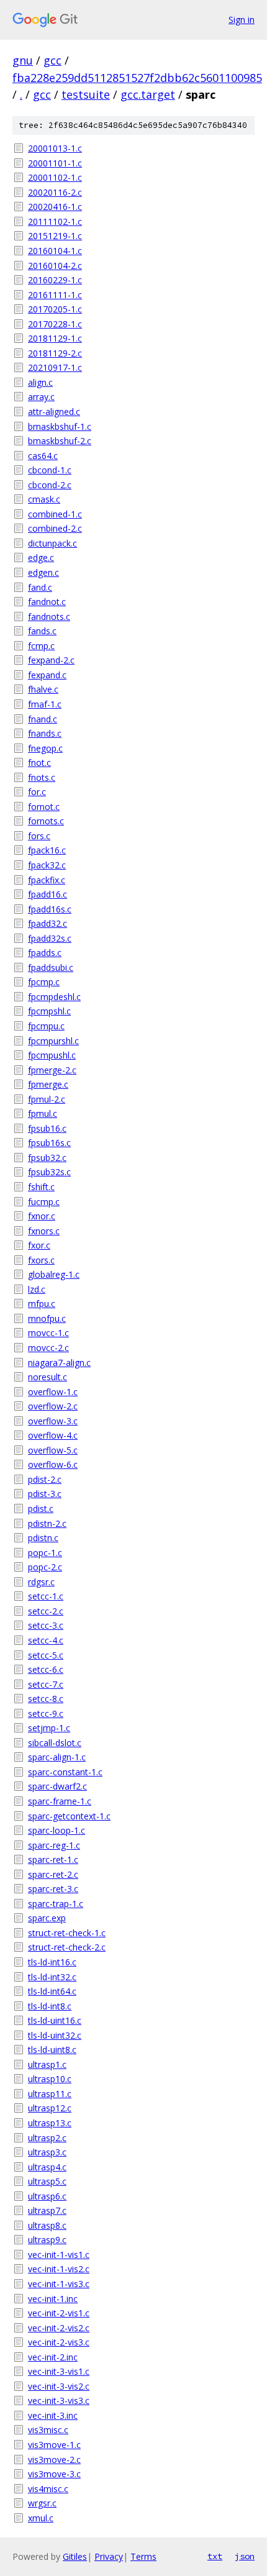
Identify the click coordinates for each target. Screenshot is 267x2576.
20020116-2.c (55, 192)
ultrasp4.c (47, 2167)
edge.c (41, 558)
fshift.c (41, 1187)
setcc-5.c (46, 1655)
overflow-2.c (53, 1406)
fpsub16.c (47, 1128)
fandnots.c (49, 617)
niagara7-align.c (59, 1363)
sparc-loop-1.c (57, 1830)
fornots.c (46, 821)
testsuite (86, 94)
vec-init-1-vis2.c (59, 2269)
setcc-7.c (46, 1684)
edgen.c (43, 572)
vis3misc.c (48, 2430)
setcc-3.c (46, 1625)
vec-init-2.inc (53, 2357)
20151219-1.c (55, 236)
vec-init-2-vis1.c (59, 2313)
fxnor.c (42, 1216)
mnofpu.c (47, 1318)
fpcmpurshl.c (53, 1041)
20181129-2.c (55, 353)
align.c (40, 382)
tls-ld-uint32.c (55, 2035)
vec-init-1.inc (53, 2299)
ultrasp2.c (47, 2138)
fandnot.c (47, 602)
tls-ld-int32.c (52, 1977)
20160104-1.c (55, 251)
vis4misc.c (48, 2489)
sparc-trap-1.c (56, 1904)
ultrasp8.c (47, 2225)
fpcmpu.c (46, 1026)
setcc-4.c (46, 1640)
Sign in (242, 20)
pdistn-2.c (47, 1523)
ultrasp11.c (50, 2094)
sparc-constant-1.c (65, 1772)
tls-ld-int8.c (50, 2006)
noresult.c (48, 1377)
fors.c (39, 836)
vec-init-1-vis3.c (59, 2284)
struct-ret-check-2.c (67, 1947)
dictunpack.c (52, 543)
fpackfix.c (47, 880)
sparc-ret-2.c (53, 1874)
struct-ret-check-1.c (67, 1933)
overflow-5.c (53, 1450)
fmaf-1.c (45, 704)
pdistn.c (43, 1538)
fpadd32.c (48, 923)
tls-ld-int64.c (52, 1991)
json (245, 2556)
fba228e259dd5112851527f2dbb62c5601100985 (137, 78)
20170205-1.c (55, 309)
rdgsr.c (41, 1582)
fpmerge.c (48, 1084)
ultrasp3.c (47, 2152)
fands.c (42, 631)
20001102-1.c (55, 177)
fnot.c (39, 762)
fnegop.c (45, 748)
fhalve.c (43, 689)
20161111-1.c (55, 295)
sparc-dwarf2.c (57, 1786)
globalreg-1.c (54, 1274)
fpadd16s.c (50, 909)
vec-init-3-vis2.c (59, 2386)
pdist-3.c (45, 1494)
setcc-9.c (46, 1714)
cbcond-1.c (50, 470)
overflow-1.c (53, 1392)
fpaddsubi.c (51, 967)
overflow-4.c (53, 1435)
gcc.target (148, 94)
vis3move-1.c (54, 2445)
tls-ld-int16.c (52, 1962)
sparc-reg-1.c (54, 1845)
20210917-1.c (55, 367)
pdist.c (41, 1509)
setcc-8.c (46, 1699)
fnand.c (43, 719)
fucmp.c (44, 1202)
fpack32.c (47, 865)
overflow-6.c (53, 1464)
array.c (41, 397)
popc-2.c (45, 1567)
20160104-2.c (55, 266)
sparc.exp (47, 1918)
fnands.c (45, 733)
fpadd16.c (48, 894)
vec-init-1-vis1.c (59, 2255)
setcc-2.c (46, 1611)
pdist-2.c (45, 1479)
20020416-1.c (55, 207)
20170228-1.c (55, 324)
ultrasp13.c (50, 2123)
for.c (37, 792)
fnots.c (42, 777)
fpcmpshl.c (49, 1011)
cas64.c (43, 456)
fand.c (40, 587)
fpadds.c (45, 953)
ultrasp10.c (50, 2079)
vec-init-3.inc (53, 2415)
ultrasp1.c (47, 2064)
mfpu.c (42, 1304)
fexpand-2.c (51, 660)
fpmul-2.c (47, 1099)
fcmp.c (41, 646)
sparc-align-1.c (57, 1757)
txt (215, 2556)
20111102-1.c (55, 221)
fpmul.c (43, 1113)
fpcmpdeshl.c (54, 997)
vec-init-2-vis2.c (59, 2328)
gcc (52, 60)
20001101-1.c (55, 163)
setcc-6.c (46, 1669)
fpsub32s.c (49, 1172)
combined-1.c (55, 514)
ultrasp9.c (47, 2240)
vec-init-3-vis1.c (59, 2371)
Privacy (109, 2556)
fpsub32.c (47, 1158)
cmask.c (44, 499)
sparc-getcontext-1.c (69, 1816)
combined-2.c (55, 528)
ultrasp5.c (47, 2181)
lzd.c (37, 1289)
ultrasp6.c (47, 2196)
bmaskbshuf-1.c (60, 426)
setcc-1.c (46, 1596)
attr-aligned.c (54, 412)
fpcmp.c (44, 982)
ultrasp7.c (47, 2210)
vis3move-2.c (54, 2460)
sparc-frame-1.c (60, 1801)
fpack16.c (47, 850)
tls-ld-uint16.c (55, 2020)
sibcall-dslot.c (55, 1743)
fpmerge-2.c (52, 1070)
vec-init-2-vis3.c (59, 2342)
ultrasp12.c (50, 2108)
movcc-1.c (48, 1333)
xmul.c (41, 2518)
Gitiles (75, 2556)
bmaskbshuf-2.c (60, 441)
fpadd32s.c (50, 938)
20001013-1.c (55, 148)
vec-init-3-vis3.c (59, 2401)
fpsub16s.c (49, 1143)
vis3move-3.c (54, 2474)
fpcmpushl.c (52, 1055)
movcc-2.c (48, 1348)
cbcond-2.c (50, 485)
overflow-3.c (53, 1421)
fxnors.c (44, 1231)
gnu (23, 60)
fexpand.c (47, 675)
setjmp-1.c (49, 1728)
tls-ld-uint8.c (52, 2050)
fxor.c (39, 1245)
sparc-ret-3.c (53, 1889)
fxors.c (41, 1260)
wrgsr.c (42, 2503)
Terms (143, 2556)
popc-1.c (45, 1553)
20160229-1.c (55, 280)
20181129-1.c (55, 338)
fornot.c (44, 807)
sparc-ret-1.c (53, 1859)
